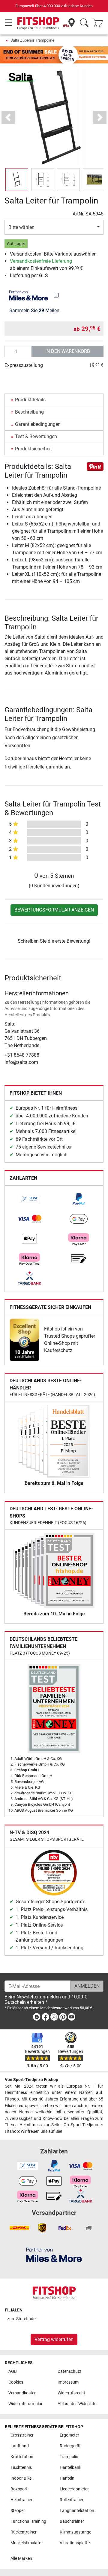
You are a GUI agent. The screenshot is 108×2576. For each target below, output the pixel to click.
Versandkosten (22, 2393)
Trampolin (69, 2457)
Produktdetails (30, 400)
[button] (17, 180)
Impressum (68, 2382)
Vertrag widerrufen (54, 2339)
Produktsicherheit (33, 449)
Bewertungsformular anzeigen (54, 910)
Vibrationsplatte (75, 2543)
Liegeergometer (74, 2489)
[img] (56, 295)
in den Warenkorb (68, 351)
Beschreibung (29, 412)
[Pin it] (95, 466)
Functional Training (28, 2521)
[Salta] (20, 77)
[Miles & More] (54, 2255)
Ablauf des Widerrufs (77, 2404)
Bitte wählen (21, 227)
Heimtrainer (21, 2500)
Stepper (18, 2511)
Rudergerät (70, 2446)
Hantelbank (70, 2468)
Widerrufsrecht (71, 2393)
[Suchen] (84, 23)
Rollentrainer (72, 2500)
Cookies (16, 2382)
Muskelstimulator (27, 2543)
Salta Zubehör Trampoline (32, 40)
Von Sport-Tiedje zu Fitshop (31, 2080)
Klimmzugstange (75, 2532)
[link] (29, 1199)
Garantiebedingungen (38, 424)
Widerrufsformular (25, 2404)
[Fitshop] (38, 23)
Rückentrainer (24, 2532)
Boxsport (19, 2489)
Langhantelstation (77, 2511)
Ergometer (69, 2435)
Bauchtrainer (72, 2521)
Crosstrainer (22, 2435)
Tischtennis (21, 2468)
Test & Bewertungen (36, 436)
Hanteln (67, 2478)
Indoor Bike (21, 2478)
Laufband (20, 2446)
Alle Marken (21, 2558)
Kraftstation (22, 2457)
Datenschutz (69, 2371)
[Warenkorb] (100, 23)
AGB (13, 2371)
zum (22, 2319)
